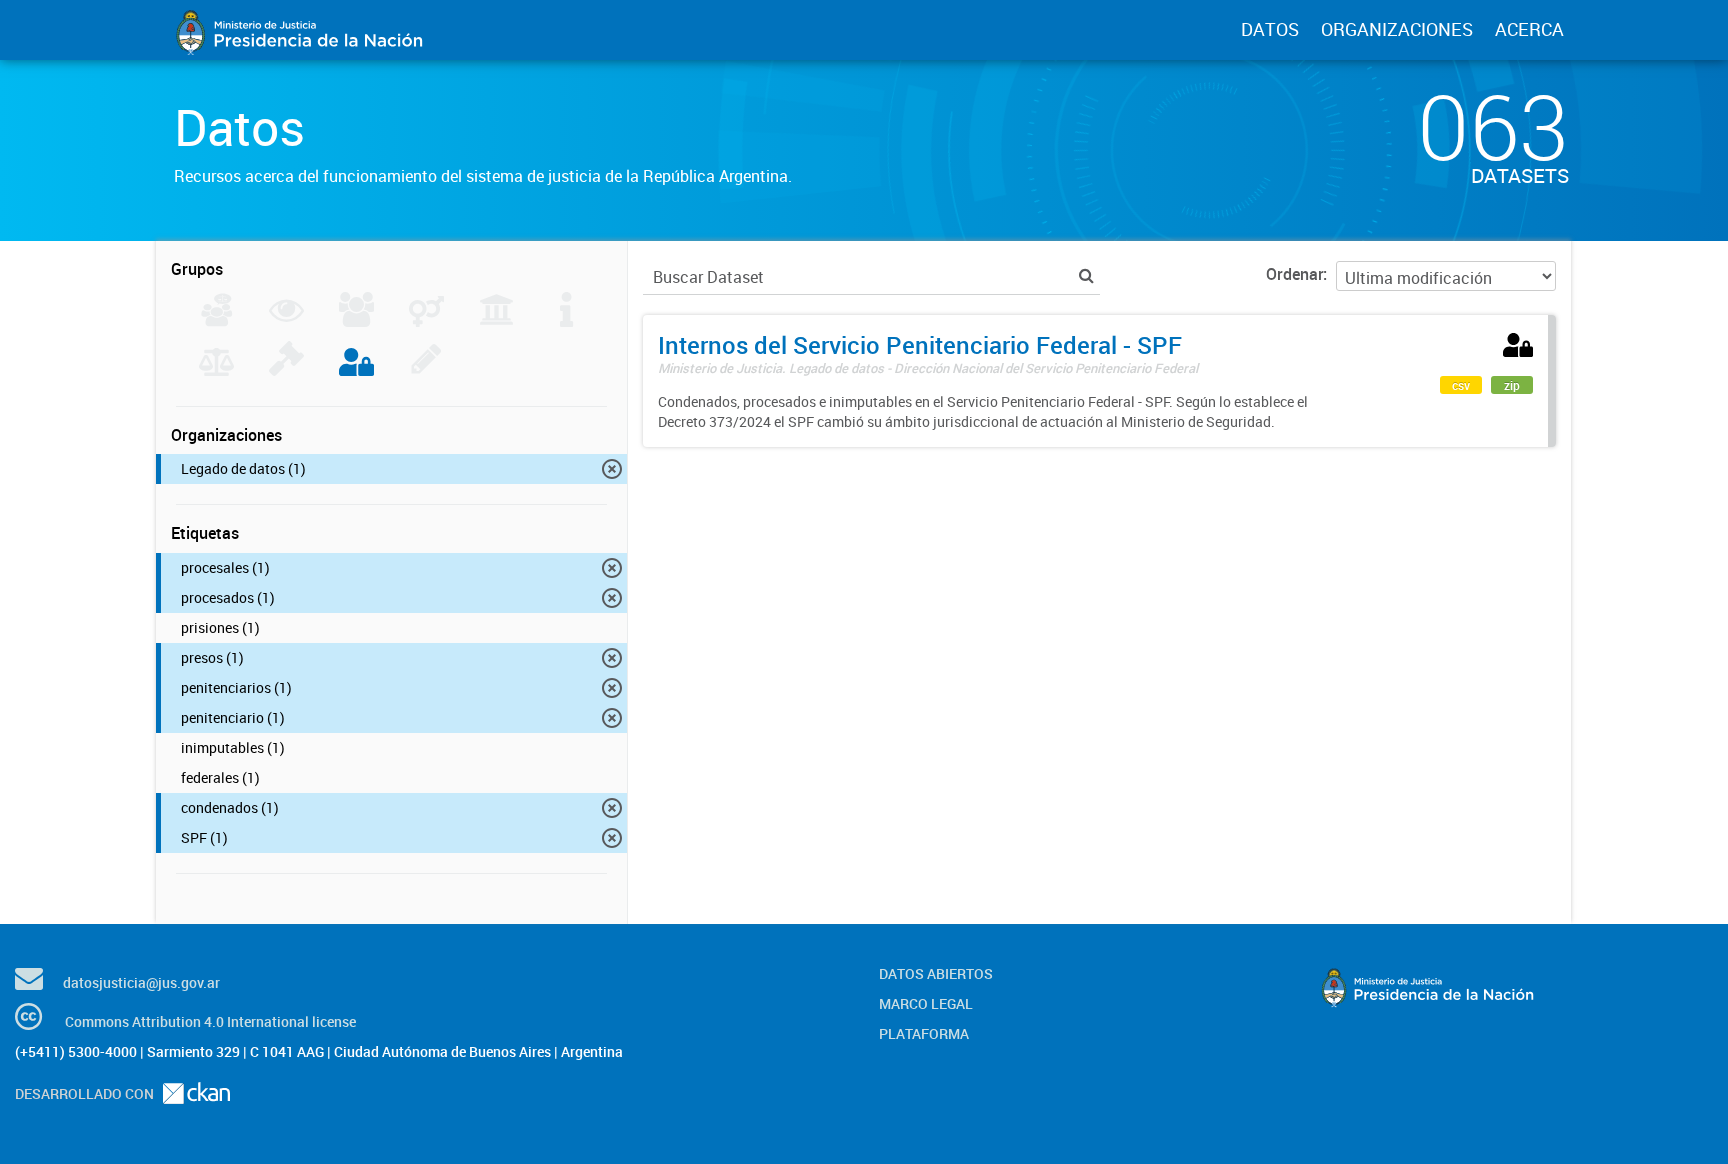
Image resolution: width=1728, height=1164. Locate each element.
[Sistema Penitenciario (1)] (356, 370)
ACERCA (1529, 29)
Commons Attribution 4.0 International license (210, 1021)
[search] (1086, 275)
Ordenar (1294, 274)
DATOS (1270, 29)
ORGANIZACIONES (1397, 29)
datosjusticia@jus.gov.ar (141, 982)
